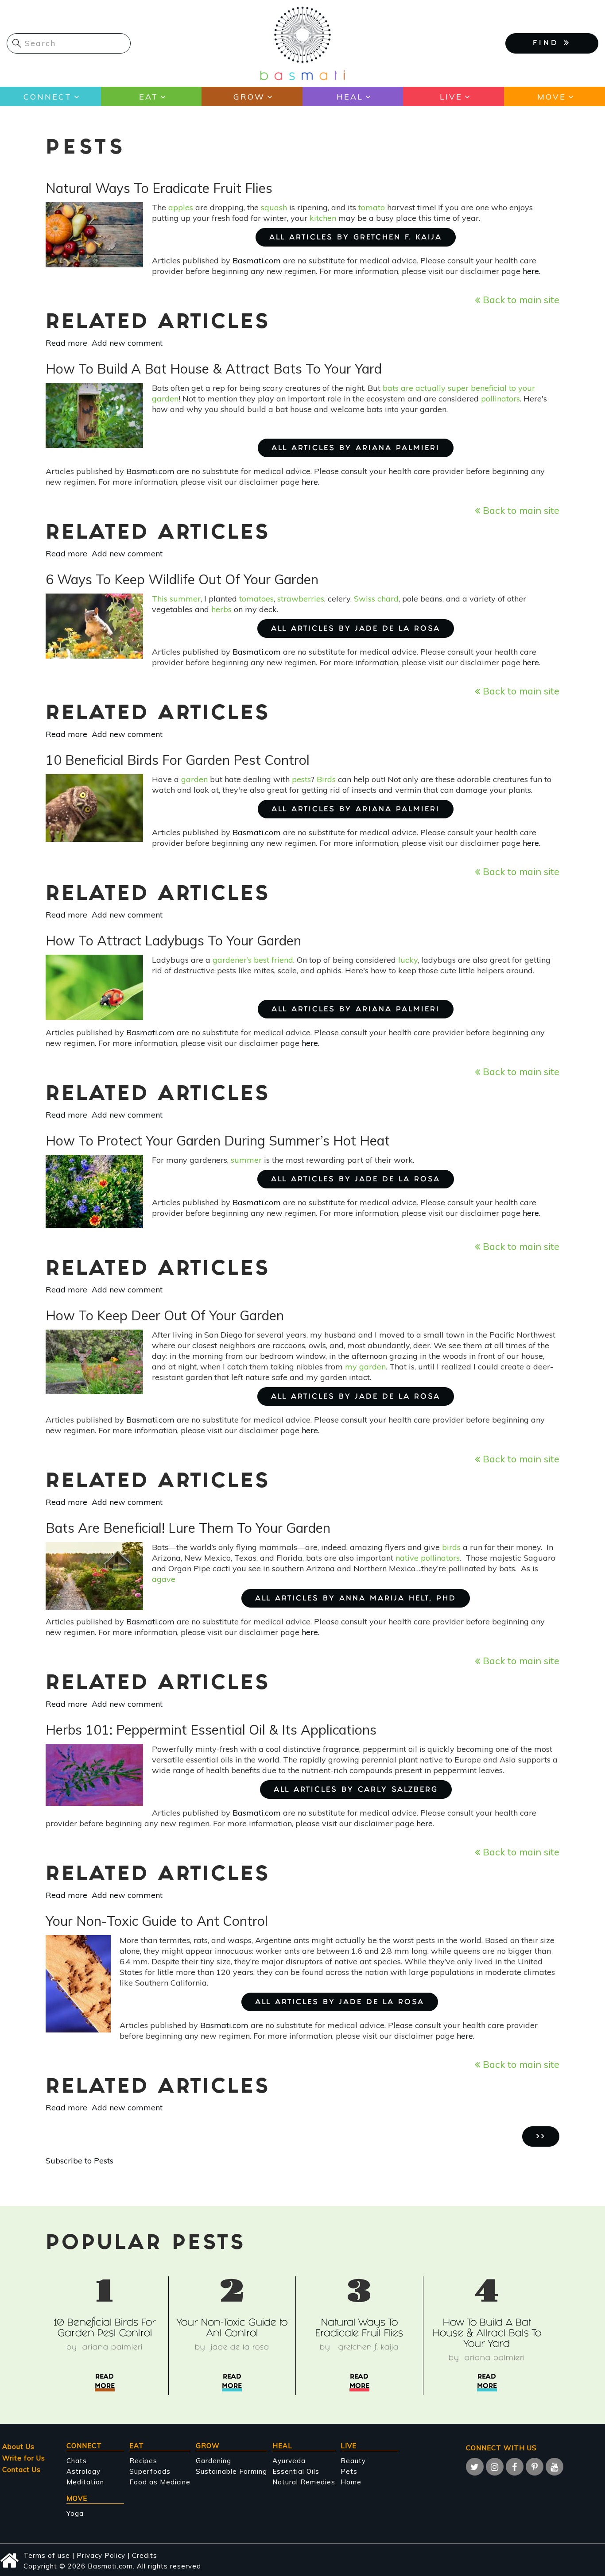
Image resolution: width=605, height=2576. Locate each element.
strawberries (301, 599)
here (531, 271)
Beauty (353, 2461)
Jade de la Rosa (240, 2348)
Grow (249, 97)
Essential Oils (296, 2471)
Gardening (213, 2461)
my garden (365, 1367)
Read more (66, 343)
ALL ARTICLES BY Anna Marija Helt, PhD (356, 1599)
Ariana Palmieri (112, 2348)
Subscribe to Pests (80, 2161)
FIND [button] (548, 44)
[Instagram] (495, 2467)
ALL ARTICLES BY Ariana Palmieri (356, 449)
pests (301, 779)
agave (164, 1579)
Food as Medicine (160, 2482)
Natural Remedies (304, 2482)
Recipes (143, 2461)
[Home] (302, 43)
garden (194, 779)
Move (552, 97)
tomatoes (256, 599)
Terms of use (47, 2555)
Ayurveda (289, 2461)
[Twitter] (475, 2467)
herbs (221, 609)
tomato (372, 207)
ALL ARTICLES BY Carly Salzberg (356, 1790)
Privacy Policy (101, 2555)
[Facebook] (515, 2467)
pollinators (500, 399)
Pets (349, 2471)
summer (246, 1160)
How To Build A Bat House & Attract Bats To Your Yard (487, 2334)
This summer (176, 599)
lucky (408, 960)
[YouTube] (555, 2467)
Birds (326, 779)
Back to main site (520, 299)
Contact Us (21, 2470)
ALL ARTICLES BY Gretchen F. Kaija (356, 238)
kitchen (323, 218)
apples (181, 207)
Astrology (83, 2471)
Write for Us (24, 2458)
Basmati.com (257, 260)
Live (451, 97)
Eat (149, 97)
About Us (18, 2447)
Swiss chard (376, 599)
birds (451, 1547)
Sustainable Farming (231, 2471)
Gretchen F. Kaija (367, 2348)
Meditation (85, 2482)
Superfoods (150, 2471)
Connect (48, 97)
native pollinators (428, 1558)
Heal (350, 97)
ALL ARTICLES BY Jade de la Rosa (356, 629)
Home (351, 2482)
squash (274, 207)
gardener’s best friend (253, 960)
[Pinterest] (535, 2467)
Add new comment (127, 343)
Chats (77, 2461)
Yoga (75, 2513)
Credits (145, 2555)
